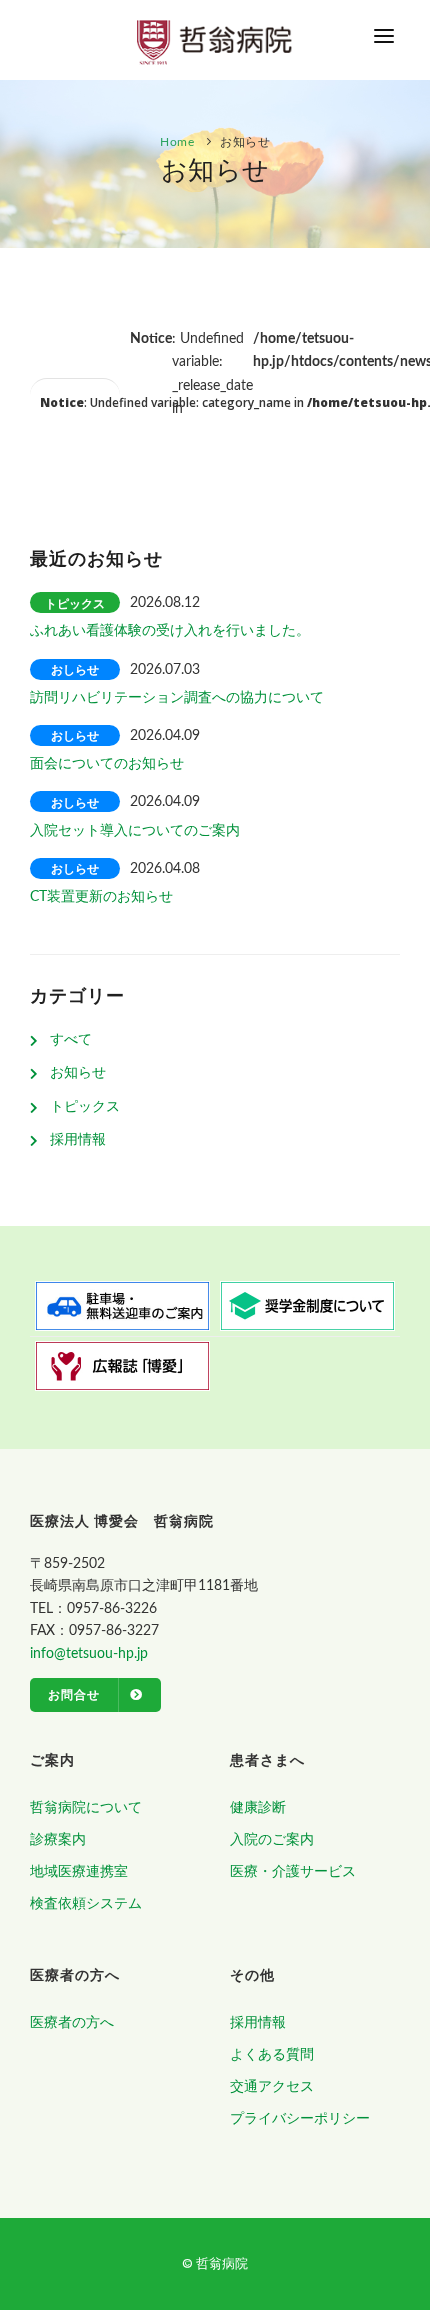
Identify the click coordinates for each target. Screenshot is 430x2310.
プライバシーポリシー (300, 2119)
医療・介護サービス (293, 1872)
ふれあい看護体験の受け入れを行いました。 (170, 631)
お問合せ (74, 1694)
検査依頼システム (86, 1904)
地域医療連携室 (79, 1872)
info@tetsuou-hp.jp (89, 1654)
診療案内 (58, 1840)
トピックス (85, 1107)
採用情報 (78, 1140)
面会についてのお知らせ (107, 764)
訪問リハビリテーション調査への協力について (177, 698)
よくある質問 (272, 2055)
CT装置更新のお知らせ (101, 897)
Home (177, 142)
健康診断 (258, 1808)
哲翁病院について (86, 1808)
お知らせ (78, 1073)
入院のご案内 (272, 1840)
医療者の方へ (72, 2023)
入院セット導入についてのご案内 (135, 831)
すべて (71, 1040)
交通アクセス (272, 2087)
